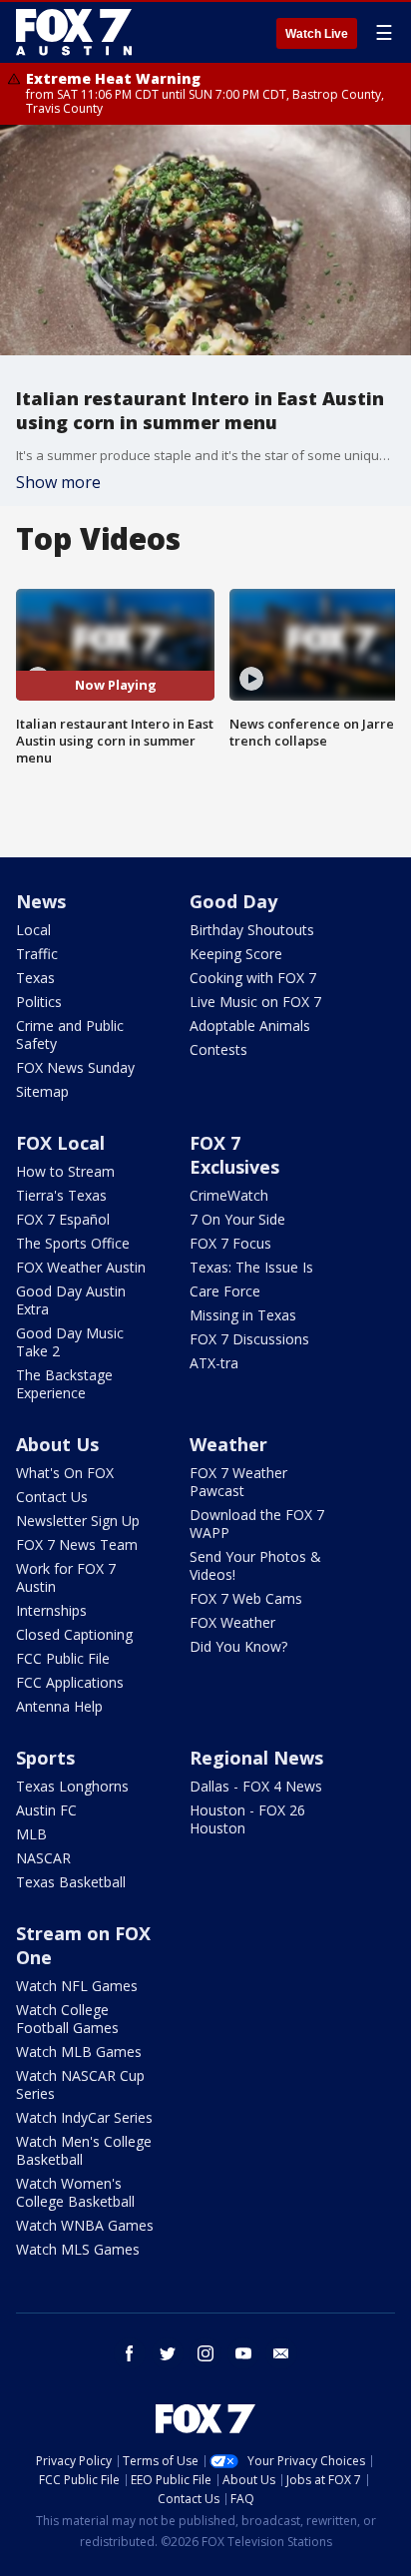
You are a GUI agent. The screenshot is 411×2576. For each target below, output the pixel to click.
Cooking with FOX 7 (253, 978)
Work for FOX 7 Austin (66, 1577)
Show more (58, 482)
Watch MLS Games (78, 2249)
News (41, 901)
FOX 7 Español (63, 1219)
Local (33, 930)
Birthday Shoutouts (252, 930)
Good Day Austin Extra (71, 1300)
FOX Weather (232, 1622)
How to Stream (65, 1171)
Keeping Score (236, 954)
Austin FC (46, 1810)
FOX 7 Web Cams (246, 1598)
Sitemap (42, 1091)
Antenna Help (59, 1706)
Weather (228, 1444)
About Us (57, 1444)
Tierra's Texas (61, 1195)
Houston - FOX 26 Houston (247, 1819)
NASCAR (43, 1858)
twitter (168, 2353)
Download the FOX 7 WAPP (257, 1524)
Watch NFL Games (77, 1986)
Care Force (225, 1291)
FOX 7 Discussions (249, 1339)
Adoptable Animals (250, 1026)
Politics (39, 1002)
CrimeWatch (229, 1195)
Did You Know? (238, 1646)
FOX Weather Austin (81, 1267)
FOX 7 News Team (77, 1545)
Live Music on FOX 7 (255, 1002)
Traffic (37, 954)
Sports (45, 1758)
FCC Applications (70, 1682)
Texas (35, 978)
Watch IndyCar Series (84, 2117)
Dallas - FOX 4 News (256, 1786)
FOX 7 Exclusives (234, 1155)
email (281, 2353)
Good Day (233, 901)
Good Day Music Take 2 (70, 1342)
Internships (51, 1610)
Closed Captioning (74, 1634)
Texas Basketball (71, 1882)
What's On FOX (65, 1473)
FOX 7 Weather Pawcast (238, 1482)
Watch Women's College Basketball (75, 2192)
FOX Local (60, 1143)
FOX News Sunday (75, 1067)
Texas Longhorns (72, 1786)
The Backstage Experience (64, 1384)
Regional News (256, 1758)
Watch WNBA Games (85, 2225)
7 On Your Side (237, 1219)
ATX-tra (214, 1363)
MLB (31, 1834)
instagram (205, 2353)
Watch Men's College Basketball (84, 2150)
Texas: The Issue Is (251, 1267)
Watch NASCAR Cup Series (80, 2084)
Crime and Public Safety (70, 1034)
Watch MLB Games (79, 2052)
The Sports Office (73, 1243)
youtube (243, 2353)
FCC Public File (63, 1658)
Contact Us (52, 1497)
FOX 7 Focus (230, 1243)
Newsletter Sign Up (78, 1521)
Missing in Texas (243, 1315)
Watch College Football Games (67, 2019)
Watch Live (317, 34)
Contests (218, 1049)
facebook (130, 2353)
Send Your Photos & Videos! (255, 1565)
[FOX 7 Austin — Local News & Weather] (74, 32)
